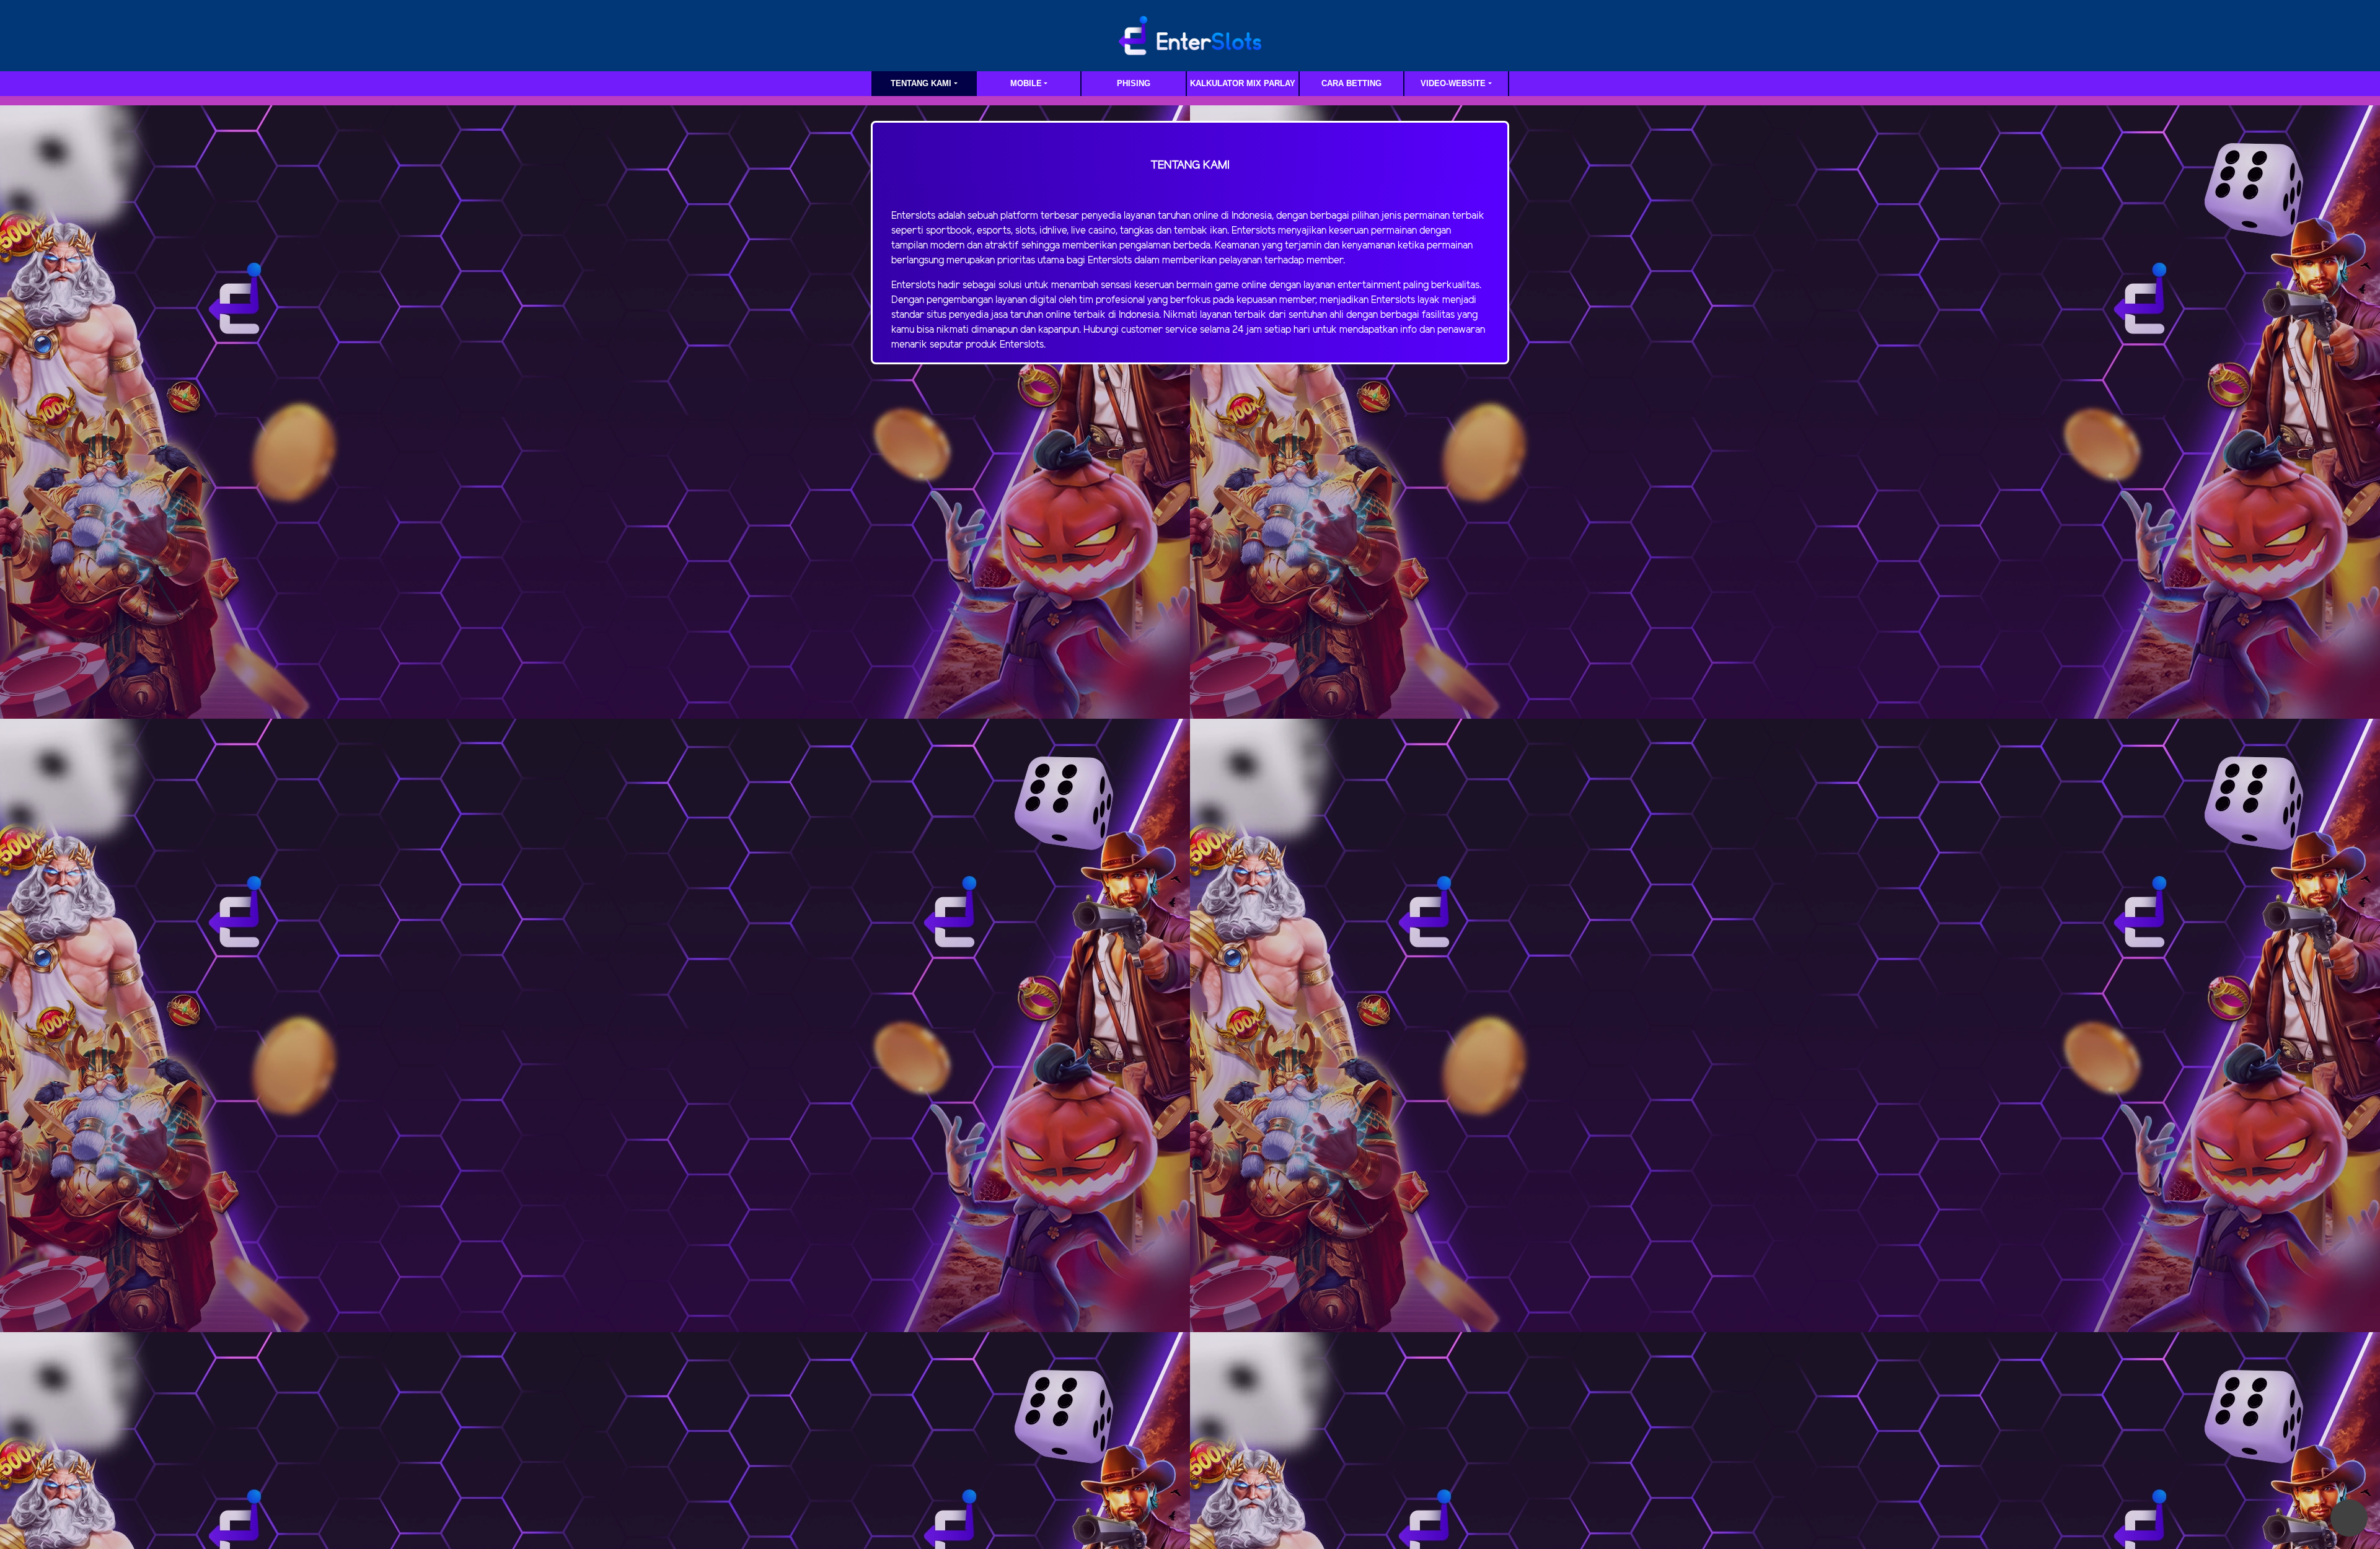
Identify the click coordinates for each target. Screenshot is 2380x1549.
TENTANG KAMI (921, 83)
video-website (1453, 83)
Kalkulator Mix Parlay (1243, 83)
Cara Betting (1351, 83)
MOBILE (1026, 83)
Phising (1134, 83)
